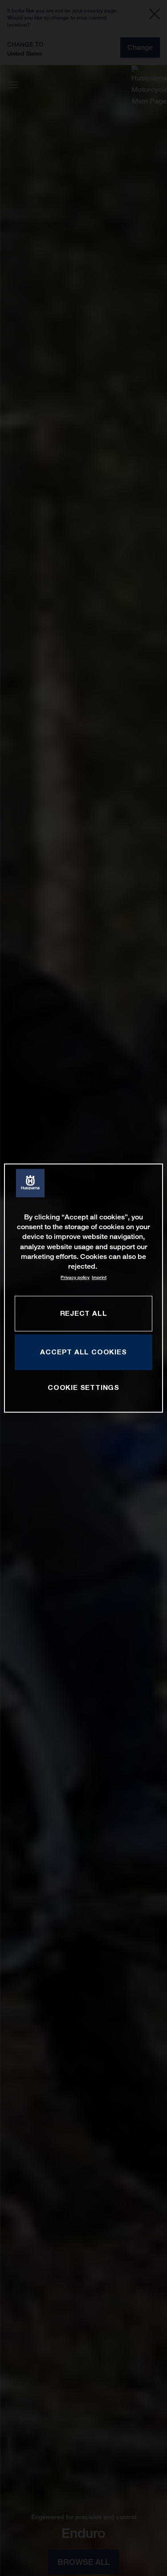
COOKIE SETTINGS (83, 1387)
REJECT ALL (84, 1313)
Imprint (99, 1277)
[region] (83, 1288)
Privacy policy (75, 1277)
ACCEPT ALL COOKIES (83, 1352)
